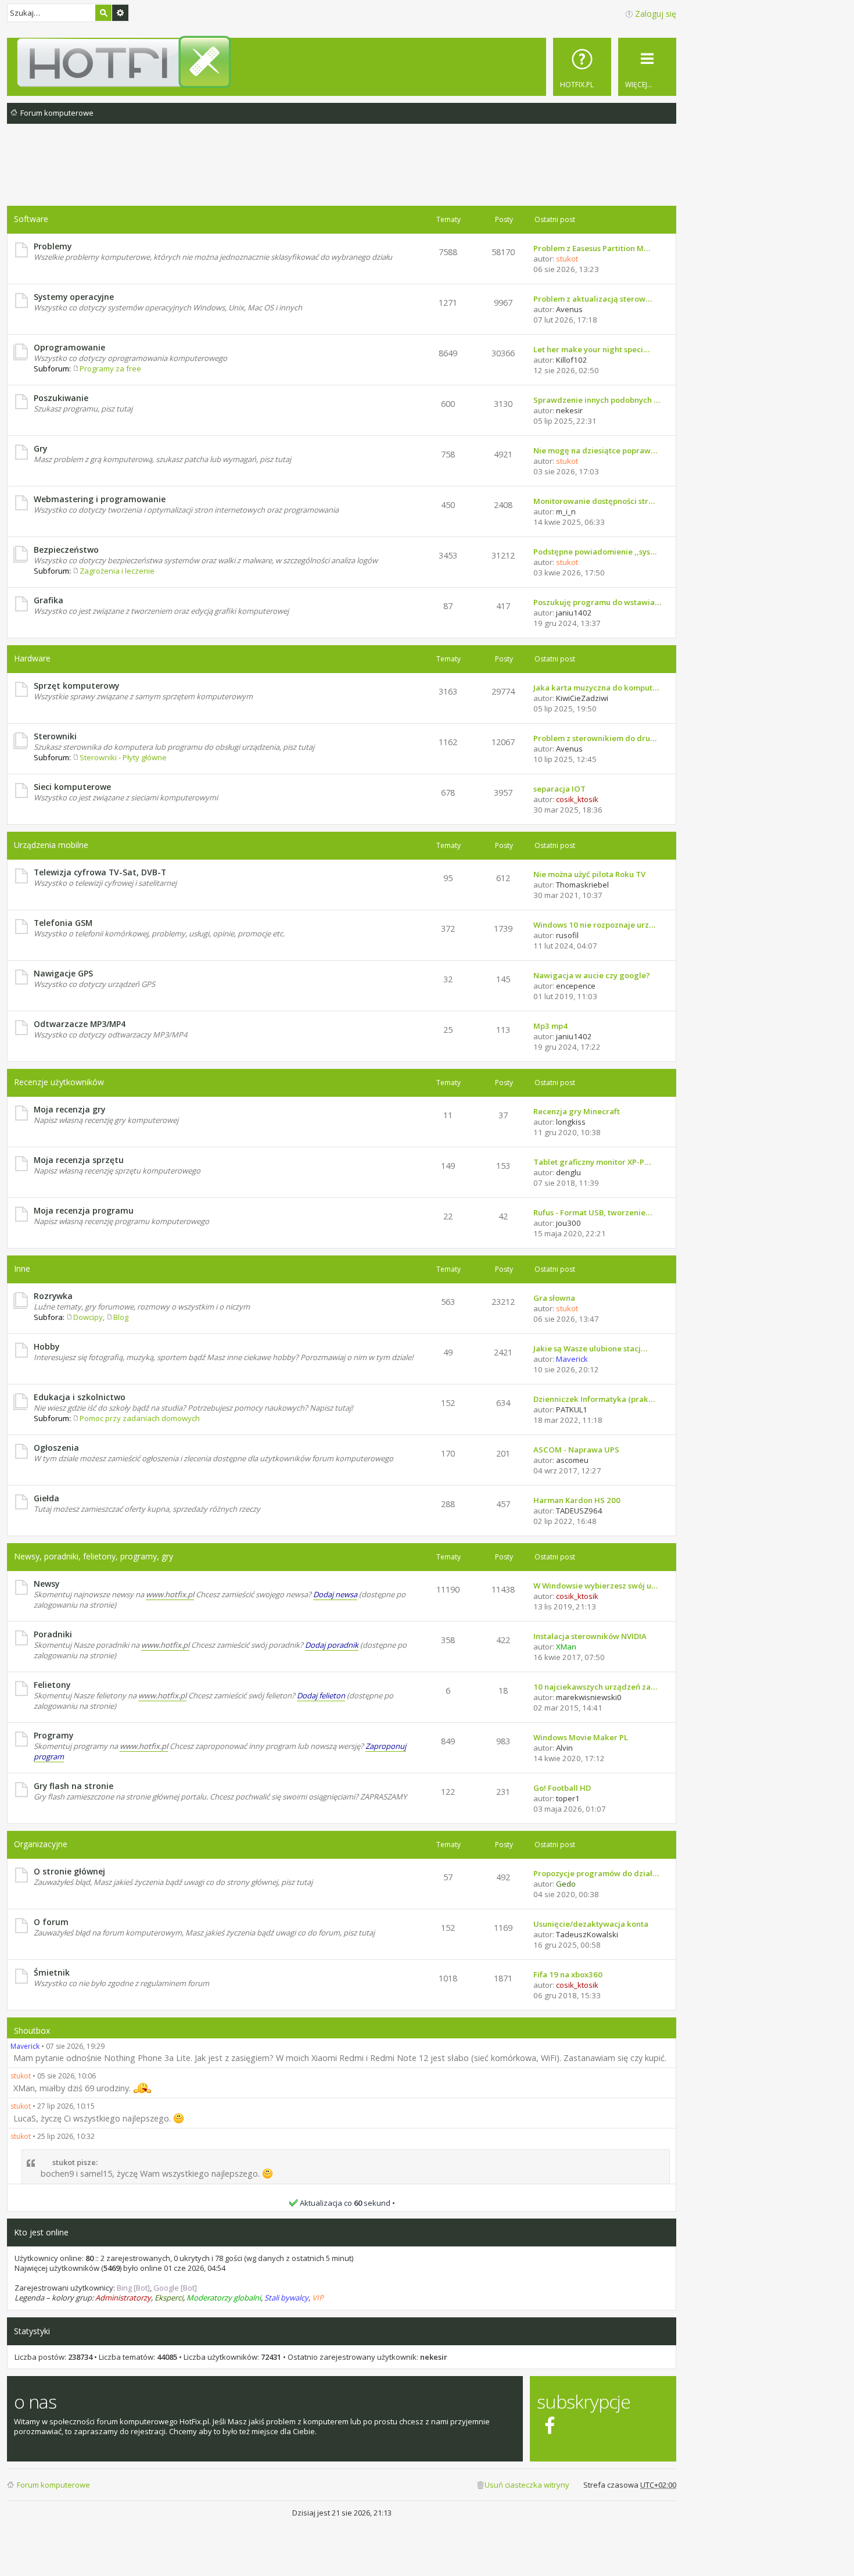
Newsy (46, 1584)
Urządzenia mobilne (51, 845)
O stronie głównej (69, 1871)
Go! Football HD (562, 1788)
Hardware (32, 658)
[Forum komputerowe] (344, 62)
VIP (318, 2298)
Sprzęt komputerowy (76, 686)
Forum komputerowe (53, 2485)
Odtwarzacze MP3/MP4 (80, 1024)
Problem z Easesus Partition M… (592, 248)
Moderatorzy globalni (224, 2298)
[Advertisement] (342, 174)
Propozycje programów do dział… (596, 1873)
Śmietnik (52, 1972)
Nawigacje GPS (63, 973)
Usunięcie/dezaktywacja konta (591, 1924)
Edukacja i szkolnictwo (80, 1397)
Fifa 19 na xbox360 (568, 1974)
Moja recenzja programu (84, 1210)
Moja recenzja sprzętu (79, 1160)
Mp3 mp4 (550, 1026)
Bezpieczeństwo (66, 550)
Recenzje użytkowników (59, 1082)
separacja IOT (559, 789)
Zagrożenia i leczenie (117, 571)
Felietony (52, 1685)
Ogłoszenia (56, 1448)
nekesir (434, 2357)
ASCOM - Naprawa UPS (576, 1450)
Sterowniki (55, 736)
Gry (40, 448)
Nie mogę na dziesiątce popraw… (595, 450)
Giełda (46, 1498)
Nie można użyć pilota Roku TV (589, 874)
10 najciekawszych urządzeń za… (595, 1687)
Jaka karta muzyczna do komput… (596, 688)
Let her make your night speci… (591, 349)
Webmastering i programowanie (100, 499)
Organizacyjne (41, 1844)
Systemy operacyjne (74, 297)
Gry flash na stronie (73, 1786)
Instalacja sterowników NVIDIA (590, 1636)
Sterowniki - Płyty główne (123, 757)
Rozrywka (53, 1296)
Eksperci (169, 2298)
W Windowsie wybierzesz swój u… (595, 1586)
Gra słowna (554, 1298)
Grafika (49, 600)
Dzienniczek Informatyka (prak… (594, 1399)
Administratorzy (123, 2298)
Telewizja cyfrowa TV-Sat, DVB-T (100, 872)
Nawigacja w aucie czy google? (592, 975)
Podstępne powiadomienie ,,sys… (595, 552)
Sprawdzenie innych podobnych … (597, 400)
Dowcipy (88, 1317)
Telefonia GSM (63, 923)
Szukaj (103, 13)
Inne (22, 1269)
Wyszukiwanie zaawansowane (120, 13)
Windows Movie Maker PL (581, 1737)
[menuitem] (582, 67)
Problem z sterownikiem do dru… (595, 738)
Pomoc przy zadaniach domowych (140, 1418)
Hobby (46, 1346)
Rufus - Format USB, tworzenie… (593, 1212)
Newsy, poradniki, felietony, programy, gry (94, 1556)
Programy (53, 1735)
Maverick (25, 2046)
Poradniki (53, 1634)
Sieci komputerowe (72, 787)
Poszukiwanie (61, 398)
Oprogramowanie (69, 347)
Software (31, 219)
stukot (21, 2076)
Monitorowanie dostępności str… (594, 501)
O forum (51, 1922)
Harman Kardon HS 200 (577, 1500)
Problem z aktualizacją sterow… (593, 299)
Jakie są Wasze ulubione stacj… (590, 1348)
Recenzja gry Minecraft (577, 1111)
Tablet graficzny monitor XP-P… (592, 1162)
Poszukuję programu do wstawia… (597, 602)
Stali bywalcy (286, 2298)
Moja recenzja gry (69, 1109)
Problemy (53, 246)
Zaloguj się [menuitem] (656, 14)
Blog (121, 1317)
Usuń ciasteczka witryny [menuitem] (527, 2485)
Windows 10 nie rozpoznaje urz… (594, 925)
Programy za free (110, 368)
